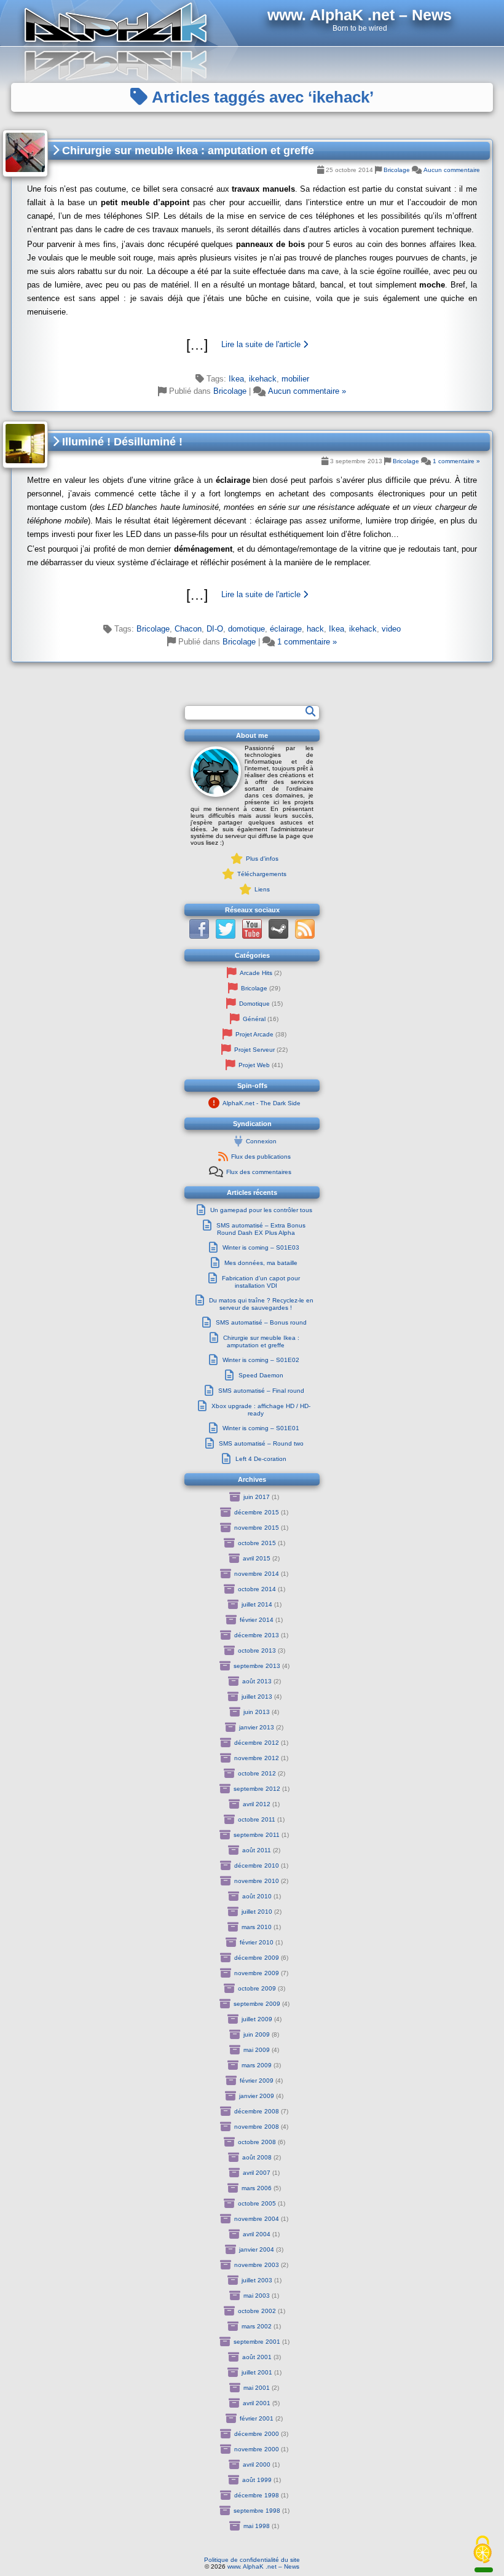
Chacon (188, 629)
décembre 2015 (257, 1512)
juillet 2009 (257, 2019)
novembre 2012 (257, 1758)
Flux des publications (261, 1157)
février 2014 (257, 1620)
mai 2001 (257, 2388)
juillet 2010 (257, 1912)
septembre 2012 (257, 1789)
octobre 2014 (257, 1589)
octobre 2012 (257, 1773)
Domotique (254, 1004)
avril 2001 (257, 2403)
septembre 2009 (257, 2004)
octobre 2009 (257, 1988)
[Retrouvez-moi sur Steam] (278, 937)
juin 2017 (257, 1497)
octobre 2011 (257, 1819)
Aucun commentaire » (307, 391)
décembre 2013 (257, 1635)
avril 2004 (257, 2234)
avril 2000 (257, 2464)
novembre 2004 (257, 2219)
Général (254, 1019)
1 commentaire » (456, 461)
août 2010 (257, 1896)
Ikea (236, 379)
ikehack (263, 379)
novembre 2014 (257, 1574)
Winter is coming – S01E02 (261, 1360)
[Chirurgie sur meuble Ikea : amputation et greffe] (252, 345)
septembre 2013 (257, 1666)
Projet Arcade (254, 1034)
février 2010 (257, 1942)
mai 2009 (257, 2050)
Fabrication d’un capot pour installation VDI (261, 1282)
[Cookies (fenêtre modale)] (482, 2550)
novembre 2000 (257, 2449)
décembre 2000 (257, 2434)
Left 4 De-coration (261, 1459)
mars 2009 (257, 2065)
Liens (262, 889)
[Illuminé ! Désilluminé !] (252, 595)
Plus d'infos (262, 859)
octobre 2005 (257, 2203)
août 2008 (257, 2157)
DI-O (215, 629)
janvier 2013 (257, 1727)
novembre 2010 (257, 1881)
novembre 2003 (257, 2265)
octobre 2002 (257, 2311)
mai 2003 (257, 2296)
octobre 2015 (257, 1543)
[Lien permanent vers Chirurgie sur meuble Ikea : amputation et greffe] (25, 153)
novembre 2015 (257, 1528)
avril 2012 (257, 1804)
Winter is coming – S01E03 (261, 1247)
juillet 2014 (257, 1604)
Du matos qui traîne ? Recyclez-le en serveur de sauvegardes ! (261, 1304)
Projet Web (254, 1065)
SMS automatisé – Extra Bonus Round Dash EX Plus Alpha (261, 1229)
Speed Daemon (261, 1375)
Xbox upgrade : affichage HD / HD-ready (261, 1410)
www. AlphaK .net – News (263, 2566)
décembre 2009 (257, 1958)
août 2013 (257, 1681)
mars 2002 (257, 2326)
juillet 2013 (257, 1697)
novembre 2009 (257, 1973)
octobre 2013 (257, 1650)
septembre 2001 (257, 2342)
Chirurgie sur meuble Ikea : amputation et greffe (187, 151)
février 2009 (257, 2081)
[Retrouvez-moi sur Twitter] (226, 937)
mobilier (295, 379)
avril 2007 (257, 2173)
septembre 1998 (257, 2511)
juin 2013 (257, 1712)
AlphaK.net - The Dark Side (262, 1103)
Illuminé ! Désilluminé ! (121, 442)
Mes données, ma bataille (261, 1263)
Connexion (261, 1141)
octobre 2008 (257, 2142)
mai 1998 (257, 2526)
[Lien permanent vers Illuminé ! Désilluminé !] (25, 444)
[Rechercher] (310, 711)
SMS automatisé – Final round (261, 1391)
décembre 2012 (257, 1743)
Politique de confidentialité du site (252, 2560)
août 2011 (257, 1850)
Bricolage (397, 170)
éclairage (286, 629)
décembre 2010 (257, 1865)
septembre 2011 (257, 1835)
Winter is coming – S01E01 (261, 1428)
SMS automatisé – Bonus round (261, 1322)
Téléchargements (262, 874)
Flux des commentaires (259, 1172)
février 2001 (257, 2418)
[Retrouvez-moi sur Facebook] (199, 937)
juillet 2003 (257, 2280)
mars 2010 (257, 1927)
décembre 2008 (257, 2111)
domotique (246, 629)
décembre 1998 (257, 2495)
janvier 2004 (257, 2249)
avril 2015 (257, 1558)
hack (315, 629)
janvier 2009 (257, 2096)
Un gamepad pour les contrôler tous (261, 1210)
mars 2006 (257, 2188)
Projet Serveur (254, 1050)
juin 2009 (257, 2034)
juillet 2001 (257, 2372)
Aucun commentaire (452, 170)
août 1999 (257, 2480)
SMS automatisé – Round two (261, 1443)
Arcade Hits (256, 973)
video (391, 629)
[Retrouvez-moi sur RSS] (305, 937)
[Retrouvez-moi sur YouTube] (252, 937)
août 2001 (257, 2357)
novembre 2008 (257, 2127)
